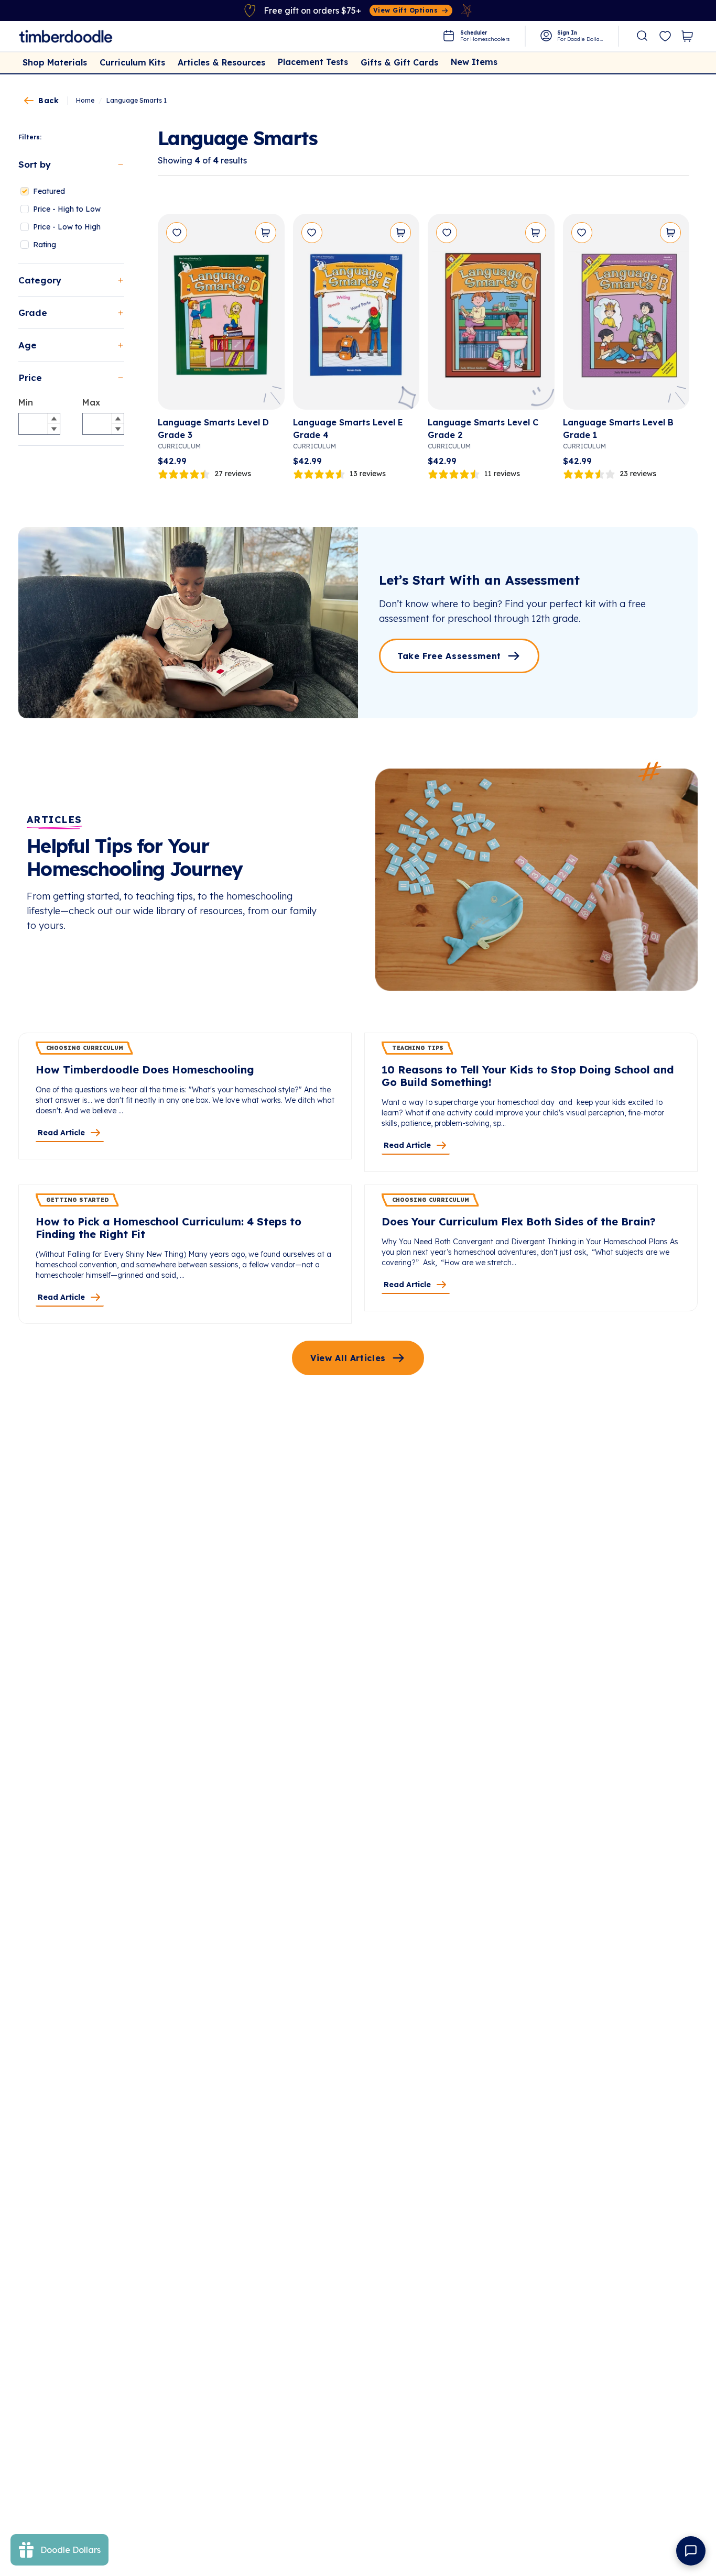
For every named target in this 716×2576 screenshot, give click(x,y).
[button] (53, 419)
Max (91, 402)
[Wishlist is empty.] (665, 37)
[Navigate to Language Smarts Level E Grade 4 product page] (356, 316)
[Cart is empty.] (687, 36)
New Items (474, 62)
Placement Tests (313, 62)
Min (26, 402)
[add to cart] (266, 233)
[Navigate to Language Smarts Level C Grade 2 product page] (491, 316)
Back (48, 101)
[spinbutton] (39, 424)
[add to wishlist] (177, 233)
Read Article (61, 1133)
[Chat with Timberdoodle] (691, 2551)
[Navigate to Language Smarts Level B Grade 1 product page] (626, 316)
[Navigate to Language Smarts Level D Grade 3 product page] (221, 316)
